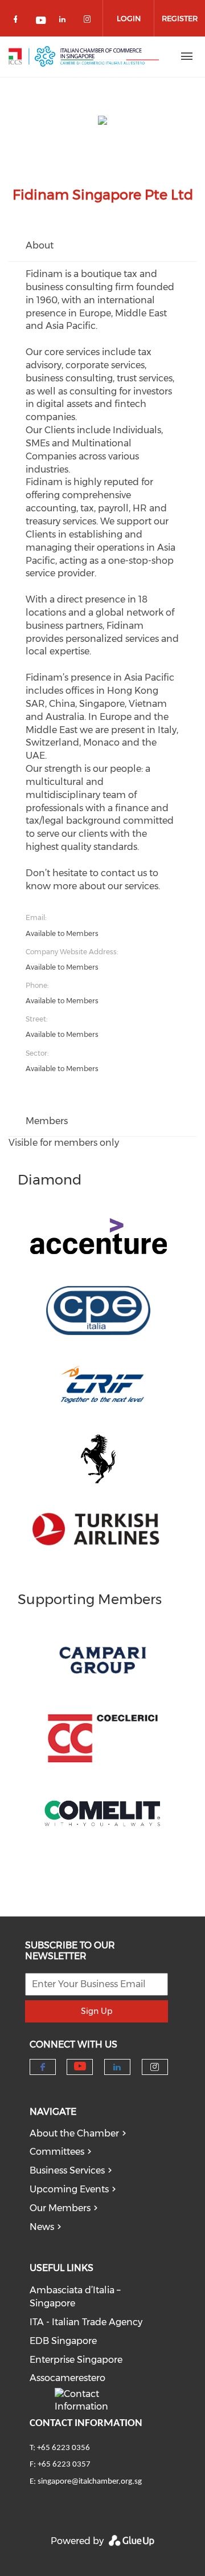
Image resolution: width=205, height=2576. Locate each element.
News (42, 2227)
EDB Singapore (63, 2341)
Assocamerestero (67, 2378)
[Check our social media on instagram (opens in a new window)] (89, 21)
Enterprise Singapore (76, 2360)
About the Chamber (74, 2133)
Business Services (67, 2170)
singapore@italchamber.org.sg (90, 2482)
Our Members (60, 2208)
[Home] (84, 56)
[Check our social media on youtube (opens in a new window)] (42, 21)
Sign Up (97, 2011)
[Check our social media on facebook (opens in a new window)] (18, 21)
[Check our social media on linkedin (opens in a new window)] (65, 21)
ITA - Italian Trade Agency (86, 2322)
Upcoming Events (69, 2189)
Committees (57, 2152)
